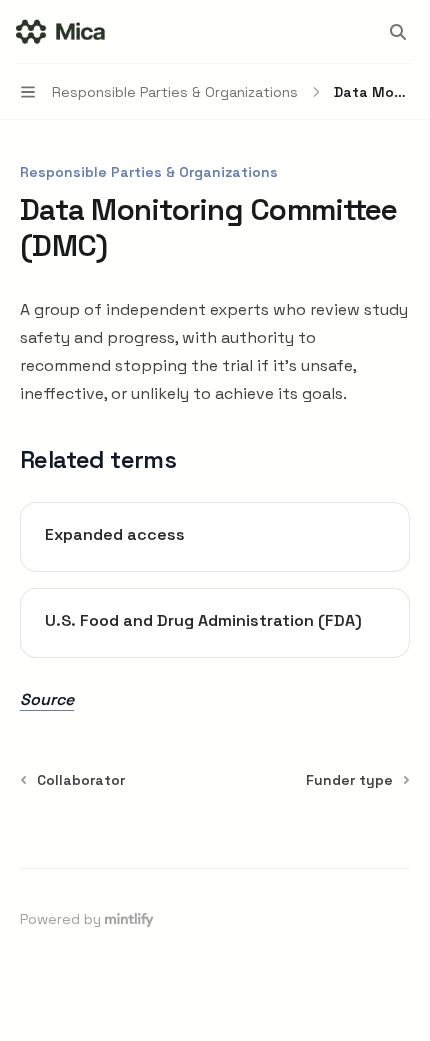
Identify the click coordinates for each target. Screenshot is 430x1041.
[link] (215, 537)
